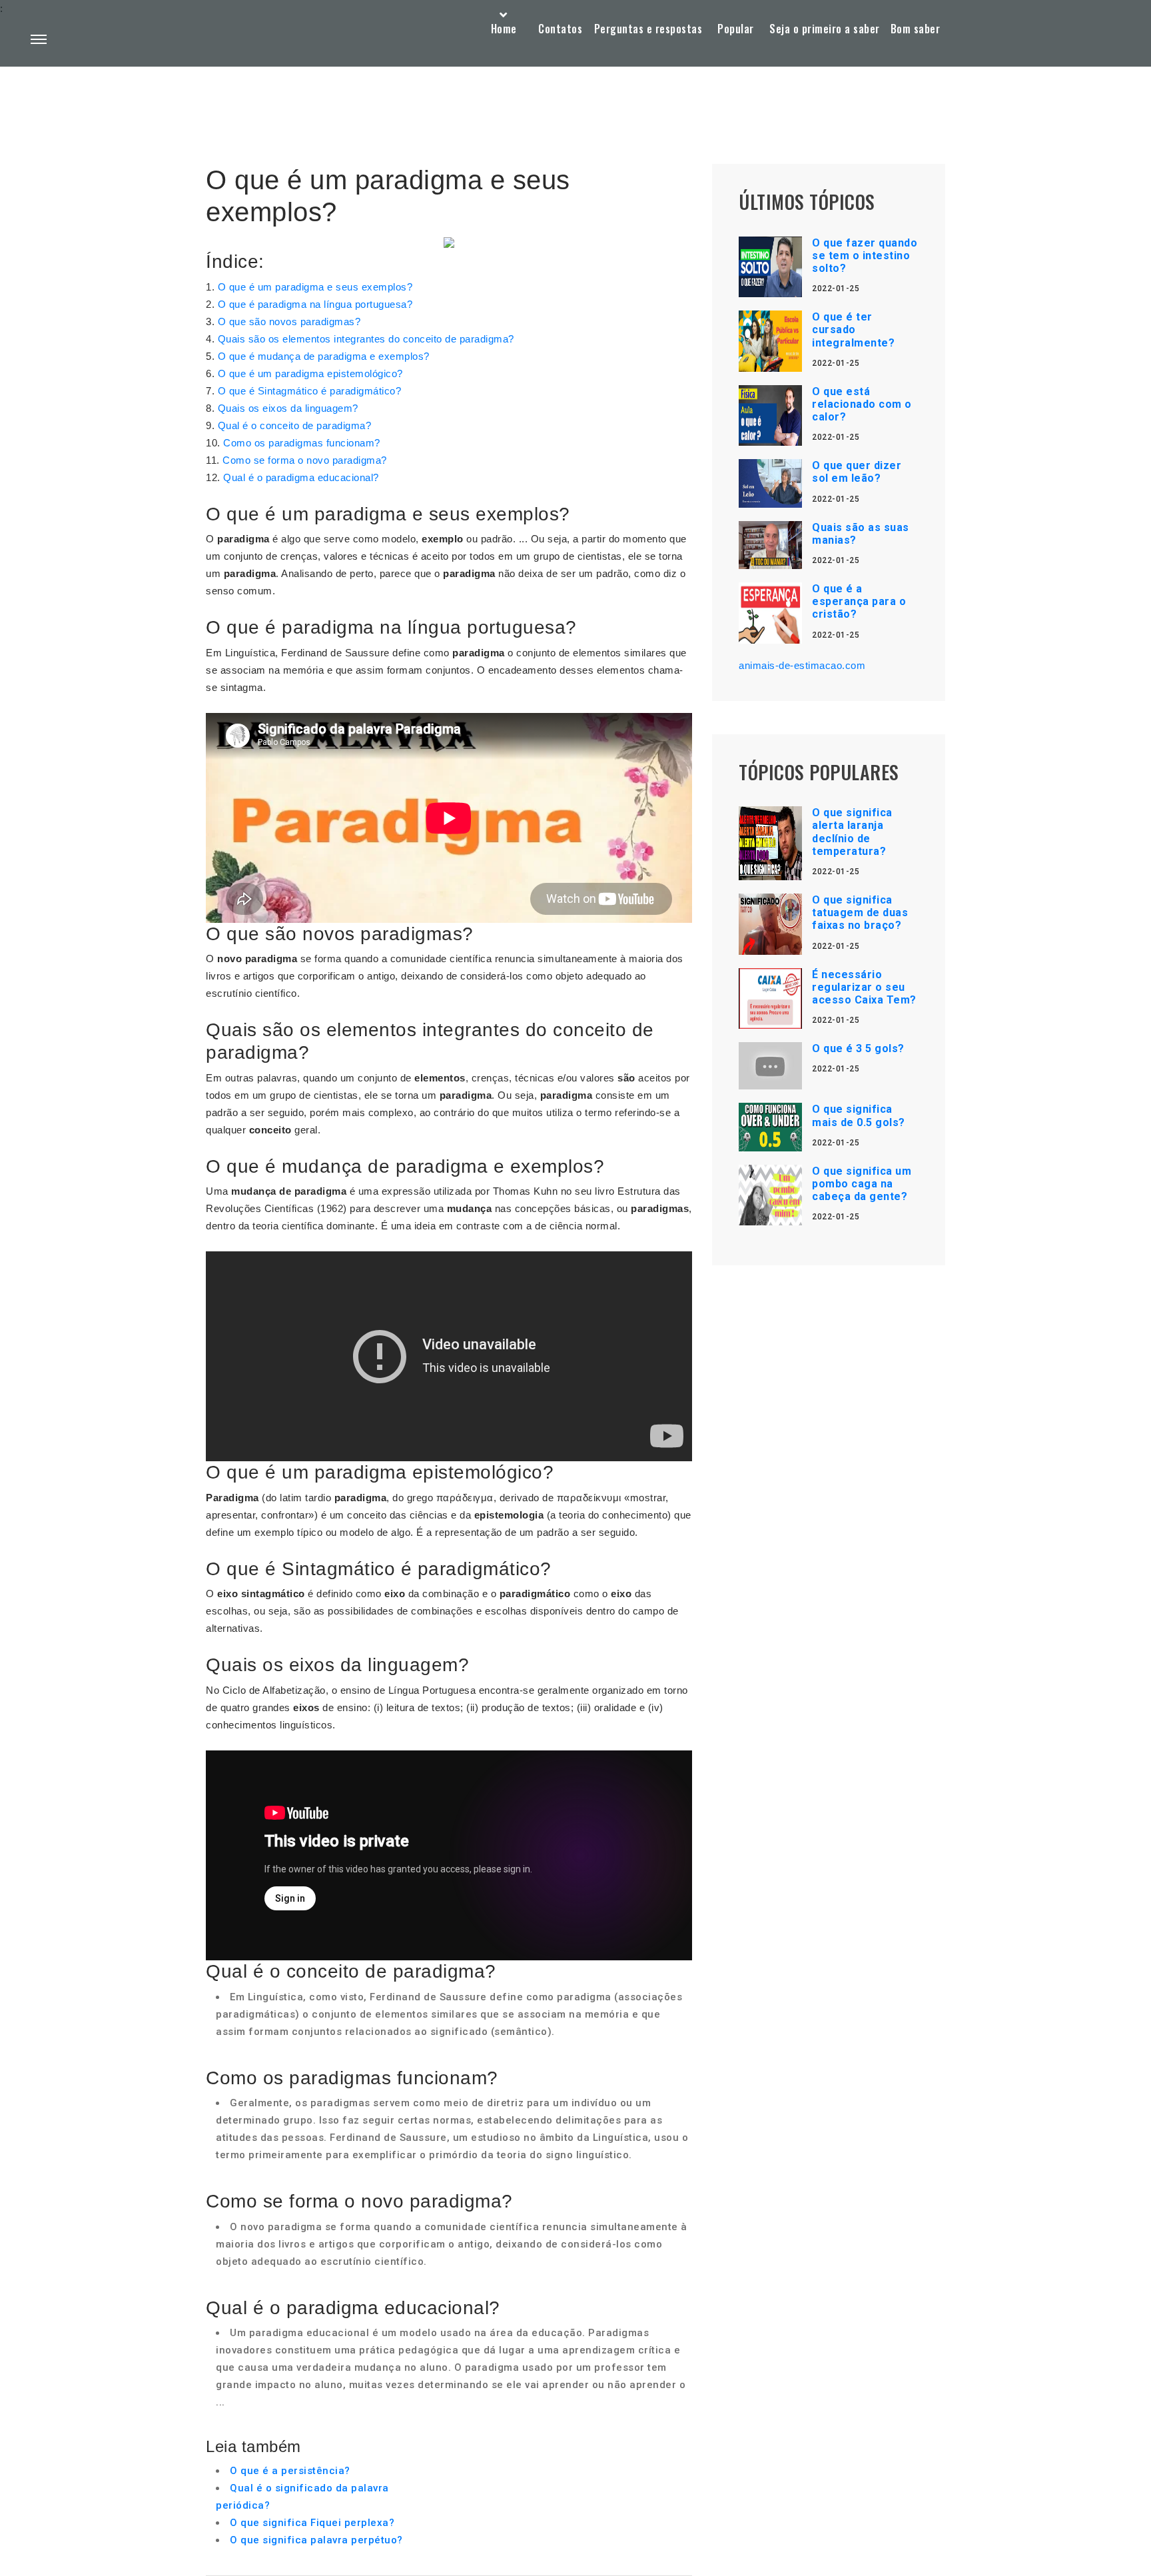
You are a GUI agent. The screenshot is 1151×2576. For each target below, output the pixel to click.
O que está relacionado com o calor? (862, 404)
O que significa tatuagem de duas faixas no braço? (860, 913)
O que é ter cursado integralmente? (853, 329)
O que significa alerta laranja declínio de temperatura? (852, 832)
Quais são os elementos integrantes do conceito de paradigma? (366, 339)
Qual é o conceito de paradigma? (295, 425)
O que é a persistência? (290, 2471)
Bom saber (916, 29)
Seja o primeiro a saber (825, 29)
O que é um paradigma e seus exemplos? (315, 287)
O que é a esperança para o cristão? (859, 601)
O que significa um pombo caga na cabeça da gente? (862, 1184)
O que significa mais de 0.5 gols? (859, 1115)
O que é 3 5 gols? (858, 1048)
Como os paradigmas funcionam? (302, 443)
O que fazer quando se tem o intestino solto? (865, 256)
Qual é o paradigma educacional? (301, 477)
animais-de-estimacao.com (802, 665)
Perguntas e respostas (648, 29)
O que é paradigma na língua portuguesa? (315, 304)
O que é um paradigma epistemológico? (310, 373)
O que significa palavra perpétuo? (316, 2540)
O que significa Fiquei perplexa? (312, 2523)
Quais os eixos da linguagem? (288, 408)
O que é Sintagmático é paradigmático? (310, 391)
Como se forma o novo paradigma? (305, 460)
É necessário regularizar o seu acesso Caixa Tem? (864, 987)
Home (504, 29)
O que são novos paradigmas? (289, 322)
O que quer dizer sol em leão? (857, 472)
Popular (736, 29)
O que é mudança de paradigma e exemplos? (324, 356)
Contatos (560, 29)
